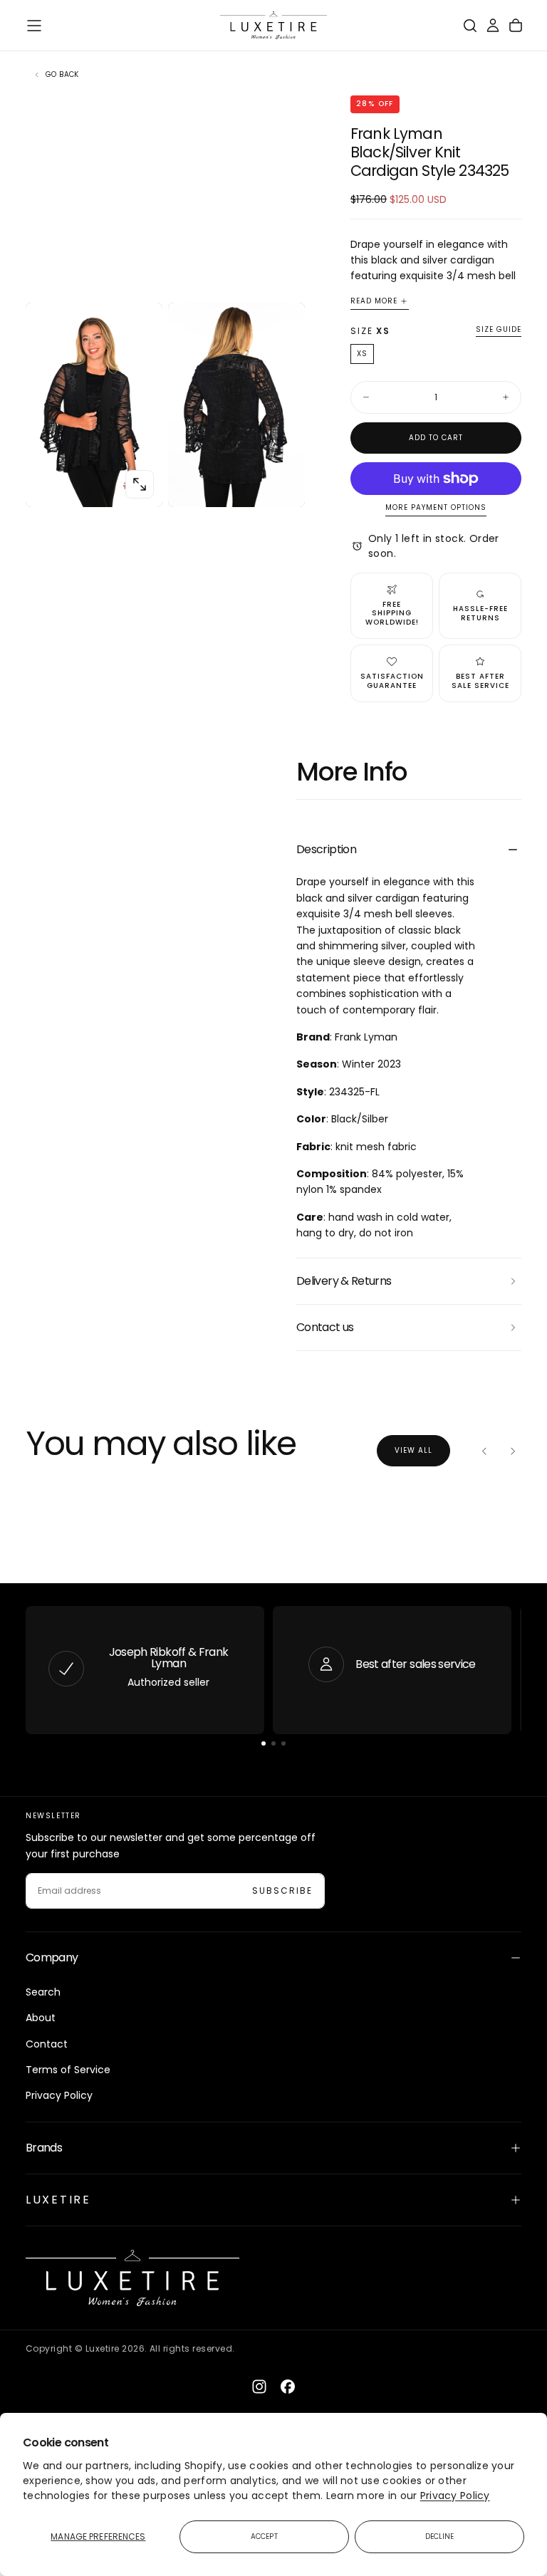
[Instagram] (259, 2387)
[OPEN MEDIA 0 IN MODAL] (140, 484)
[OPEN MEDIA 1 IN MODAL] (282, 484)
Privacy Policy (455, 2496)
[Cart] (516, 26)
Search (43, 1992)
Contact (47, 2044)
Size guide (499, 330)
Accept (264, 2536)
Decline (440, 2536)
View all (413, 1450)
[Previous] (484, 1451)
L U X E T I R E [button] (57, 2200)
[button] (34, 26)
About (41, 2018)
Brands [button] (44, 2148)
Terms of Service (68, 2070)
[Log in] (493, 26)
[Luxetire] (132, 2278)
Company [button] (52, 1957)
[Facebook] (288, 2387)
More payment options (436, 508)
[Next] (513, 1451)
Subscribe (282, 1891)
